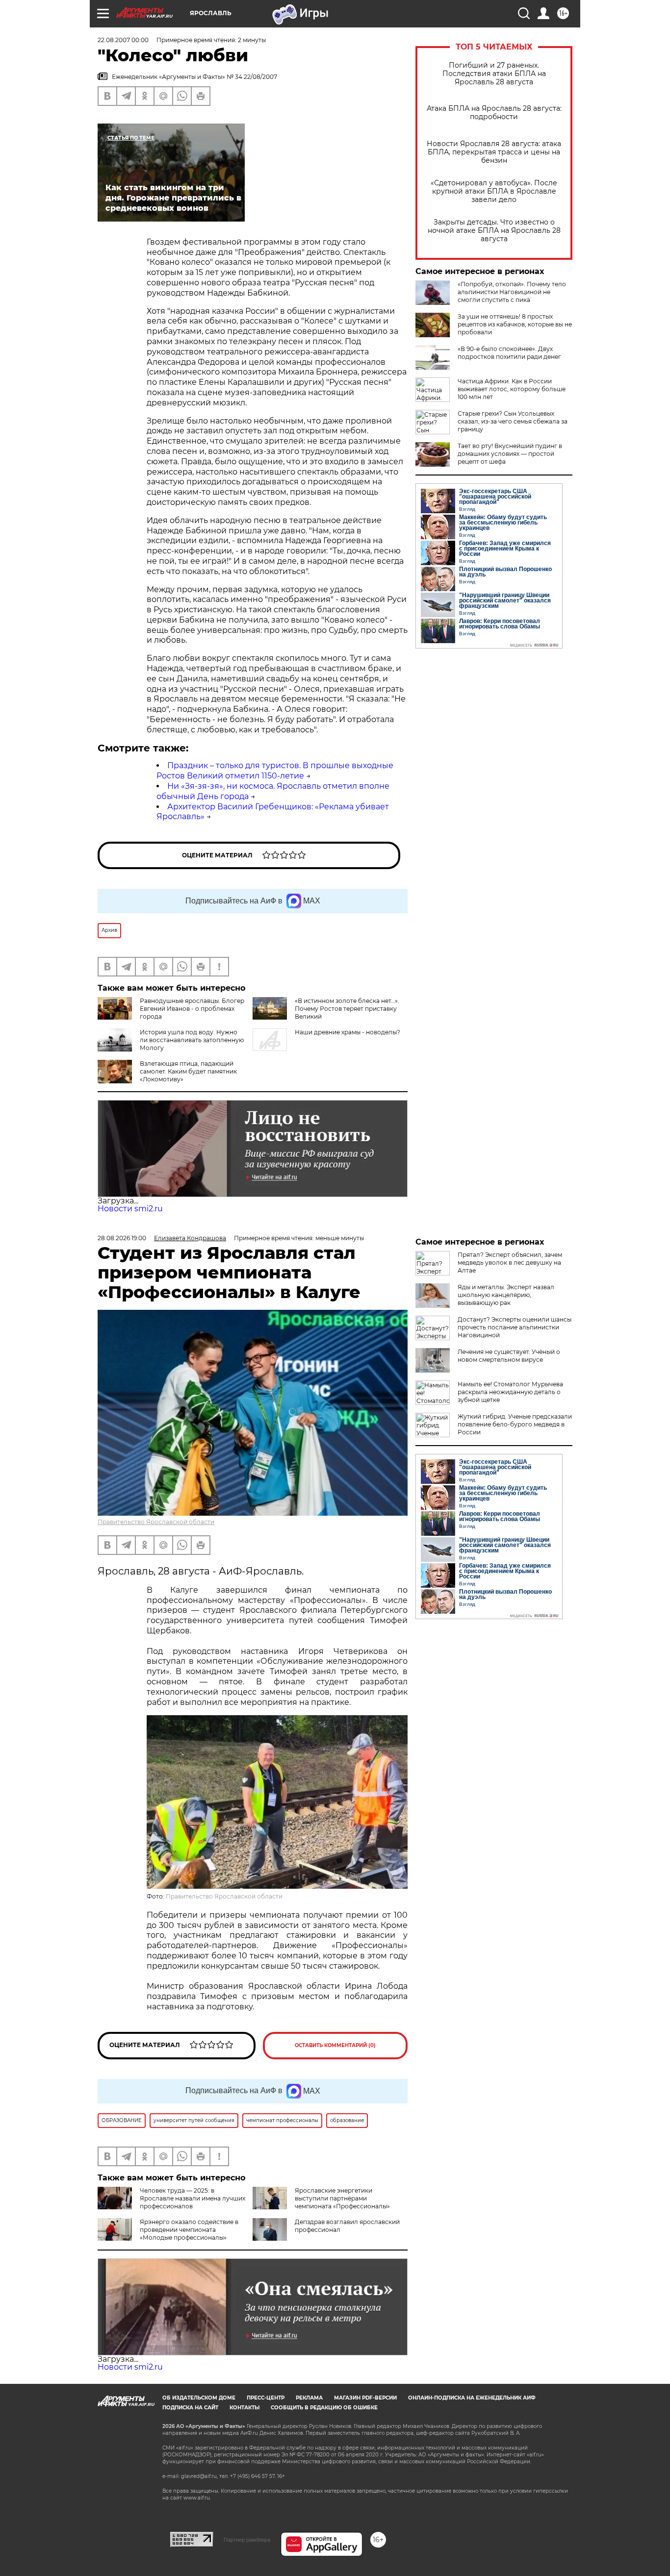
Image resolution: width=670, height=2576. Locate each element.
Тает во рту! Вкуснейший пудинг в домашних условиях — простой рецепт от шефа (510, 454)
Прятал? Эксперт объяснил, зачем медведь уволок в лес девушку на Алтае (510, 1263)
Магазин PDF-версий (365, 2398)
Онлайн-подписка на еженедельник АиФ (472, 2398)
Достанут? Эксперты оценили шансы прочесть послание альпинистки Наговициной (515, 1327)
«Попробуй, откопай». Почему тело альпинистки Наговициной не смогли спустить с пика (512, 292)
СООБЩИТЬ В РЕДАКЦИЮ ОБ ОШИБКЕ (324, 2408)
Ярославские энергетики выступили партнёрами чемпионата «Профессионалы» (342, 2198)
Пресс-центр (266, 2398)
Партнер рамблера (247, 2540)
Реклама (309, 2398)
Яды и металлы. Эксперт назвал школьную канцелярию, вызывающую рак (506, 1295)
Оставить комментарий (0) (335, 2045)
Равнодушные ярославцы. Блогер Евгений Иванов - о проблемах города (192, 1009)
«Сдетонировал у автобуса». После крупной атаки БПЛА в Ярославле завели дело (494, 191)
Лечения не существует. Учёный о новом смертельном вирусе (509, 1356)
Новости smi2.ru (130, 1209)
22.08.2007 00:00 (123, 40)
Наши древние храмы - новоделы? (348, 1032)
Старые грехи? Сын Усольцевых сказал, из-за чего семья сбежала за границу (513, 421)
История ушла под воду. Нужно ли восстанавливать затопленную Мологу (192, 1040)
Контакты (245, 2408)
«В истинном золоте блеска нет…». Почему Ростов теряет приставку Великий (347, 1009)
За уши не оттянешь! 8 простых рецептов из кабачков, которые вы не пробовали (515, 324)
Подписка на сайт (190, 2408)
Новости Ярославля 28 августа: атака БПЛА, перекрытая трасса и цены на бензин (494, 152)
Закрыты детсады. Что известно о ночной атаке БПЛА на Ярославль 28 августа (494, 231)
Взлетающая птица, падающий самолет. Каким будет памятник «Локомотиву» (188, 1071)
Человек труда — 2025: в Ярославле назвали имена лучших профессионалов (193, 2198)
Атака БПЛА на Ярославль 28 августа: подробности (494, 113)
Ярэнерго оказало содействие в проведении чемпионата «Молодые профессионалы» (189, 2230)
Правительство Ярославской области (156, 1522)
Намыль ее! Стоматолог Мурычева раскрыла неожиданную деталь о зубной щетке (510, 1392)
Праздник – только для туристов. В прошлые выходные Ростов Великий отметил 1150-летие (275, 771)
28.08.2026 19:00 (122, 1238)
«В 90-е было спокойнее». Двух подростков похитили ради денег (509, 353)
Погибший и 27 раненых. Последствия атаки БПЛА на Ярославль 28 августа (494, 74)
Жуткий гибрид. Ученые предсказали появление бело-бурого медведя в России (515, 1424)
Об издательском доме (199, 2398)
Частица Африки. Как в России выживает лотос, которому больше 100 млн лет (512, 389)
